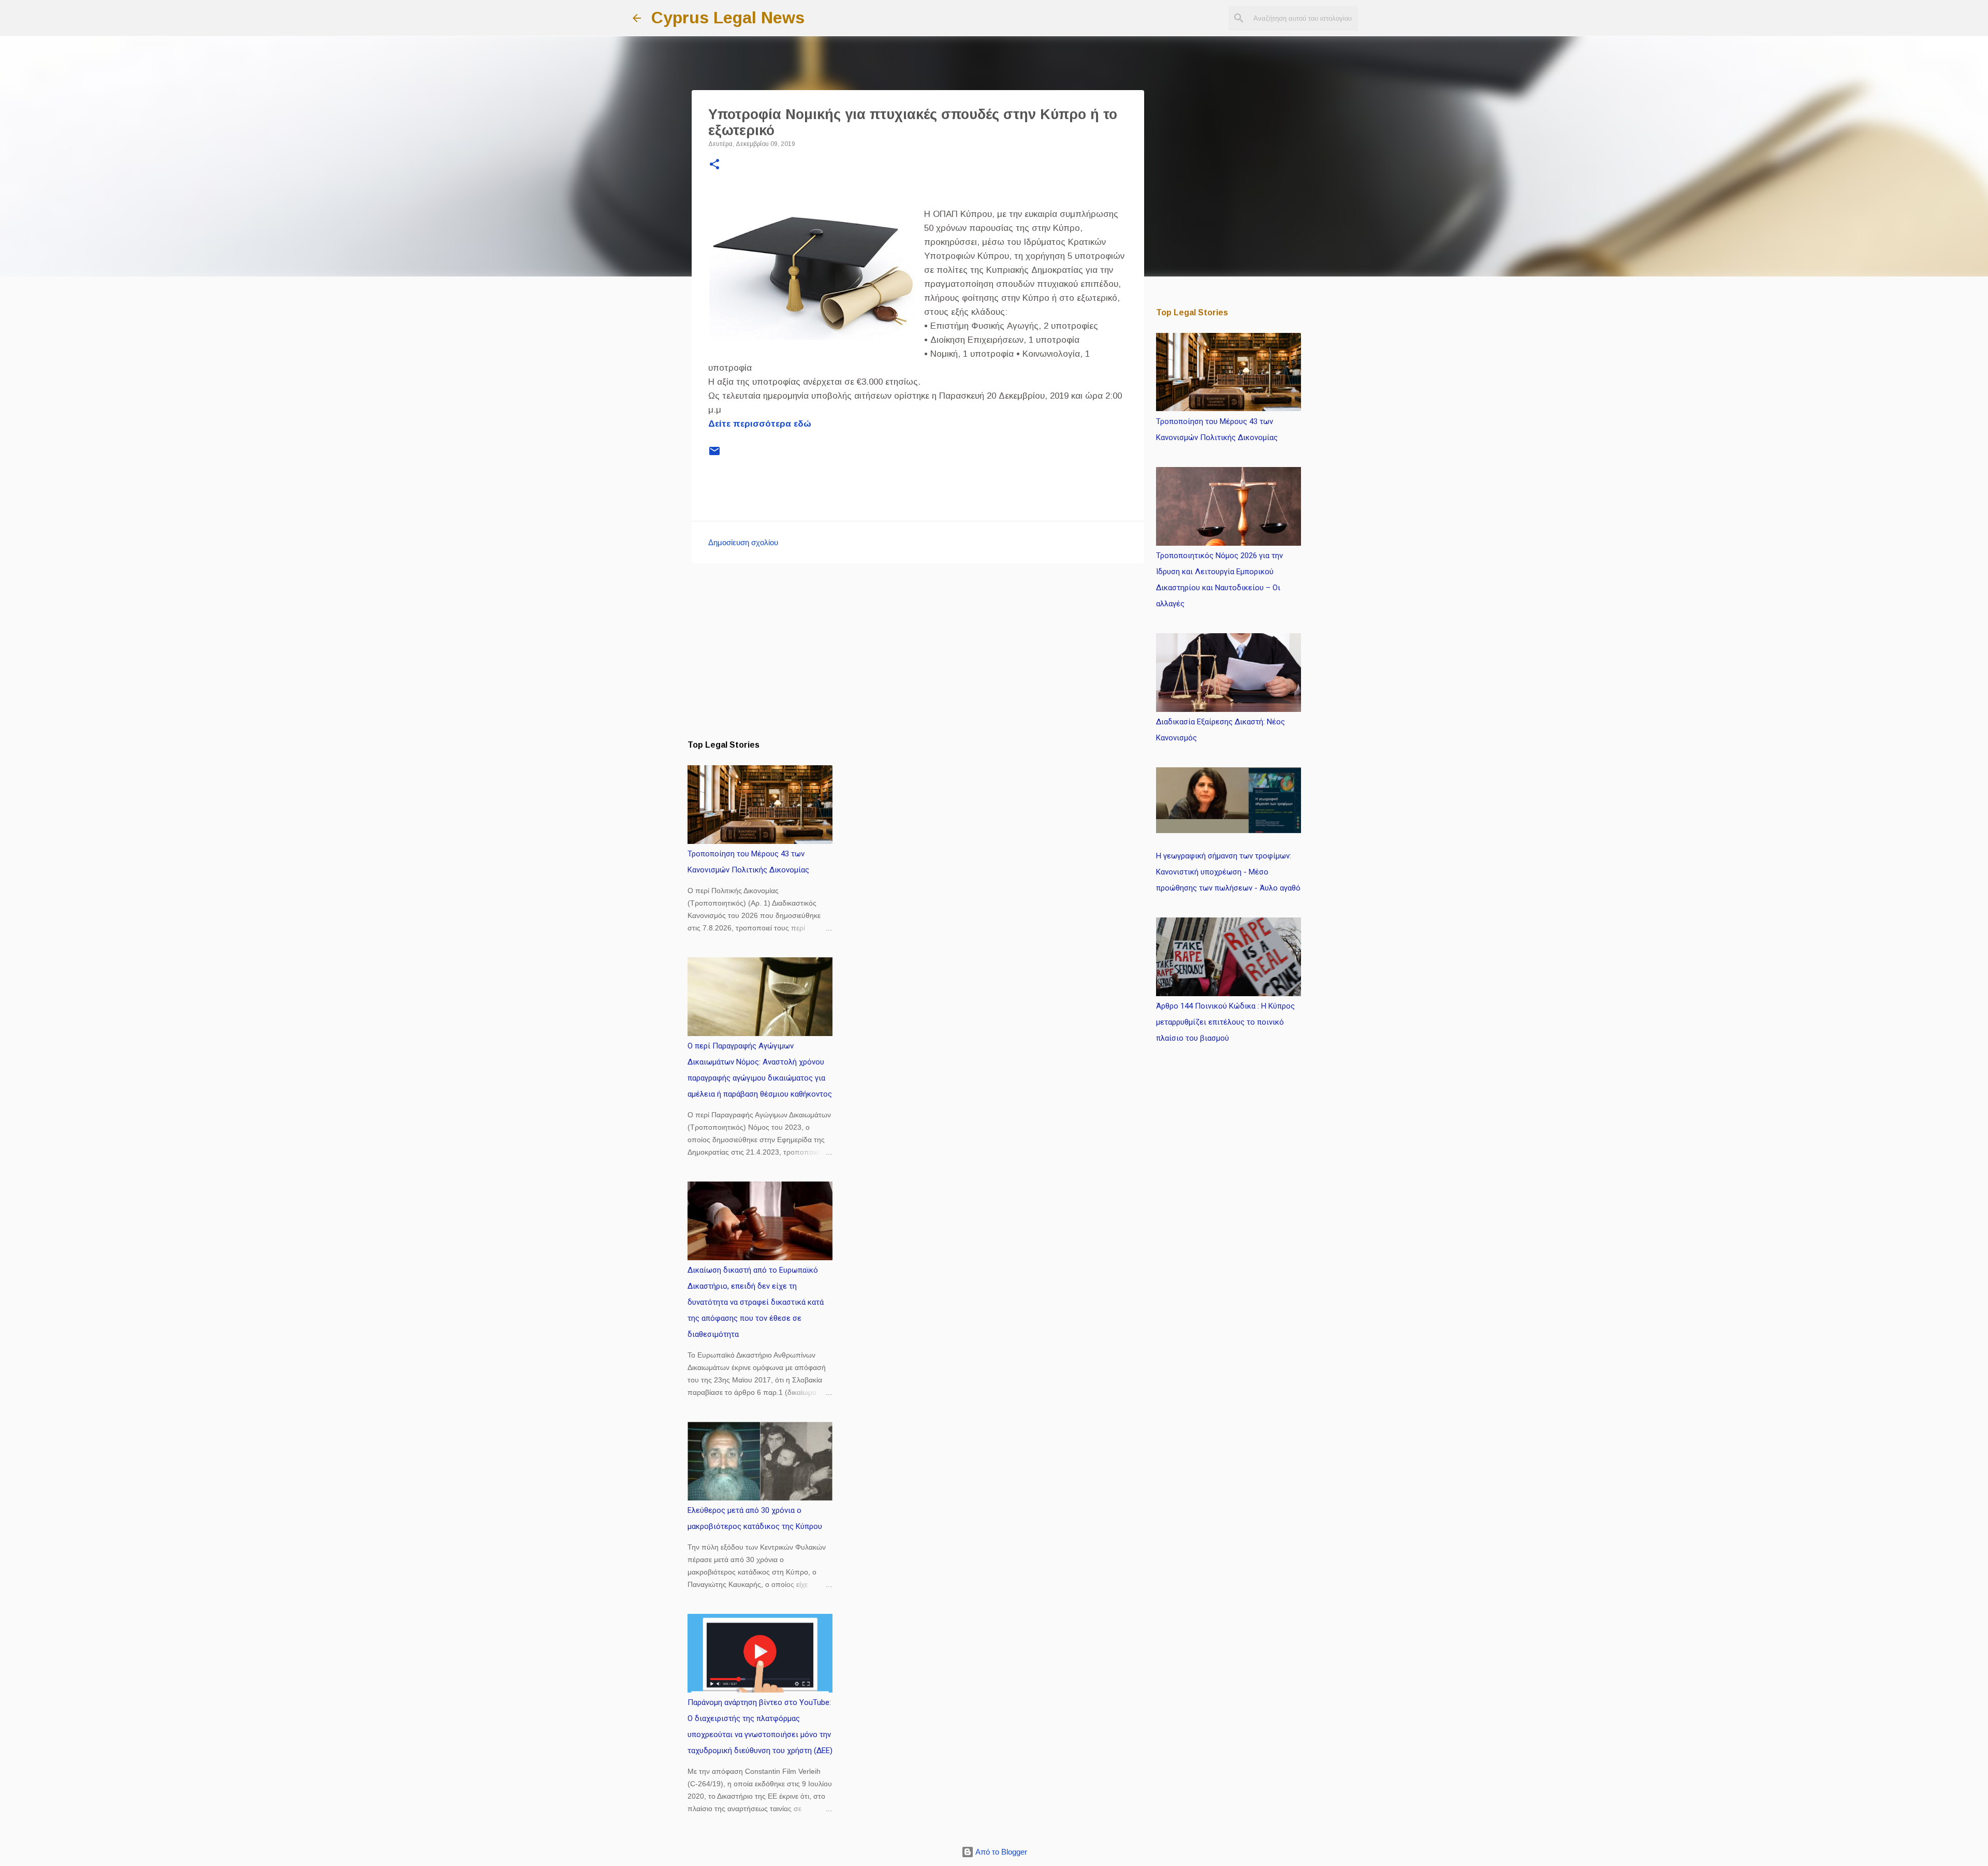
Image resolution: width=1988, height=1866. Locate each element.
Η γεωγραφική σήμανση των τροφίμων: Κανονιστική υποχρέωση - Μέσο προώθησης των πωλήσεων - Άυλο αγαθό (1228, 872)
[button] (714, 165)
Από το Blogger (1000, 1852)
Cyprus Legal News (728, 18)
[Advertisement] (918, 651)
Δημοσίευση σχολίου (743, 542)
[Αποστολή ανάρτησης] (714, 455)
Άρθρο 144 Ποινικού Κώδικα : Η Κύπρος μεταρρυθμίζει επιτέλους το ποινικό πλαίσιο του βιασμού (1225, 1022)
